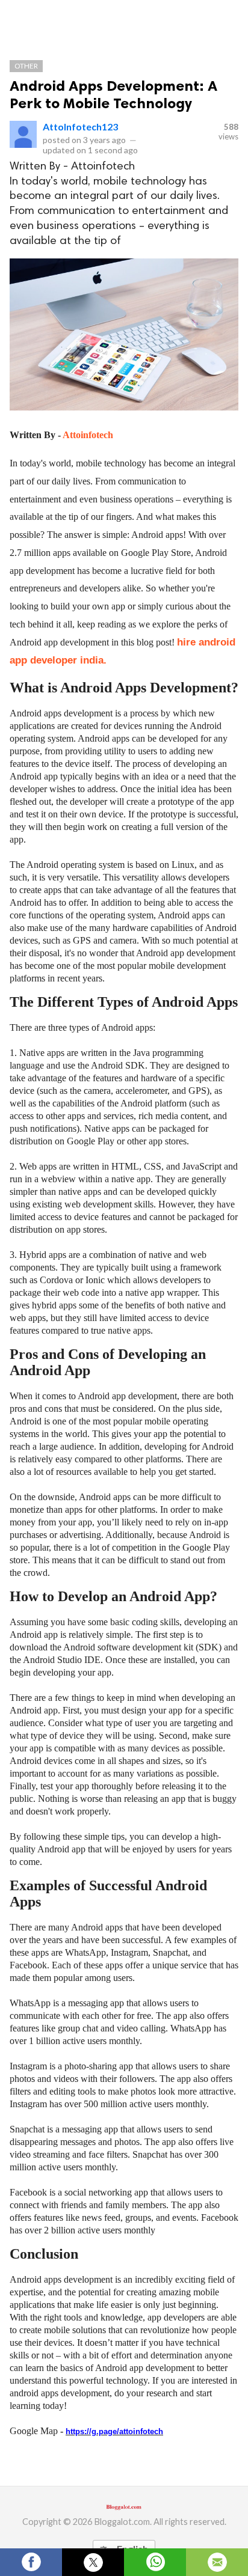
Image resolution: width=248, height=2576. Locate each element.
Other (26, 66)
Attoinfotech (88, 435)
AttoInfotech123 (80, 127)
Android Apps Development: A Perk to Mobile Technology (113, 94)
